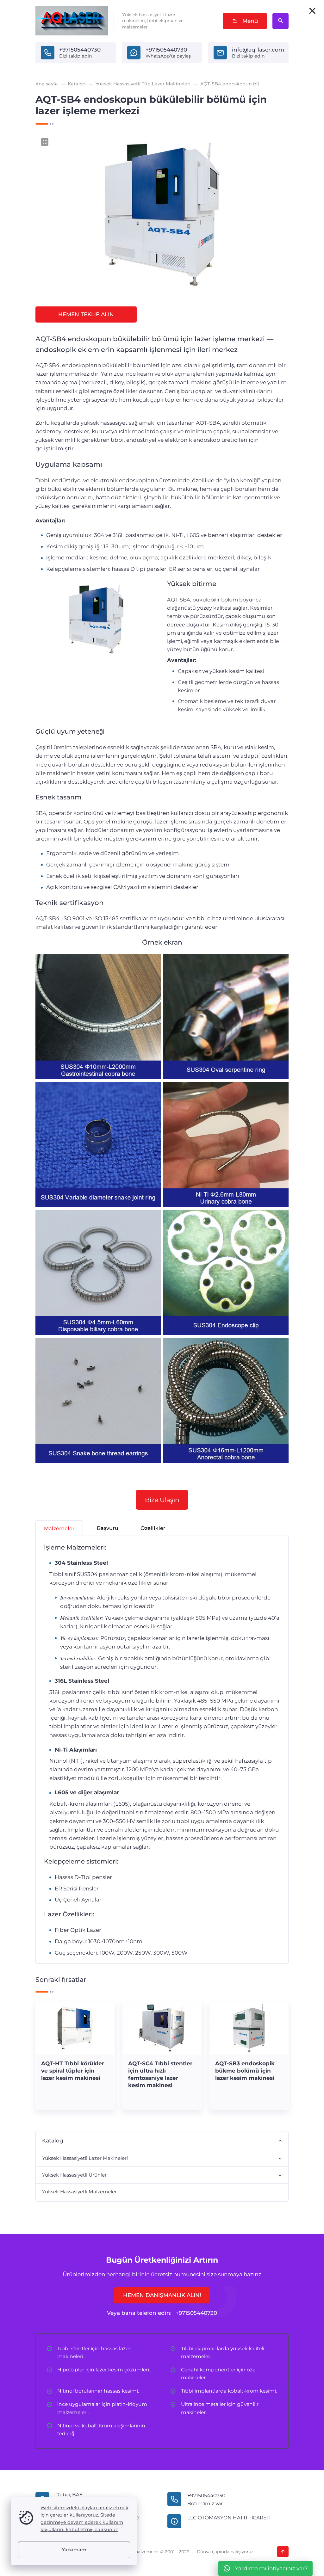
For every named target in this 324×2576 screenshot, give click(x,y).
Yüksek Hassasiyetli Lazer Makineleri (85, 2158)
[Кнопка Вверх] (283, 2552)
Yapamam (74, 2550)
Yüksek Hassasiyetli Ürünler (74, 2175)
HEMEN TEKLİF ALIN (86, 314)
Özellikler (153, 1528)
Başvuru (108, 1528)
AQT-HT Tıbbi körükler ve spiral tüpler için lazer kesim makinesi (73, 2071)
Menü (250, 21)
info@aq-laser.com (258, 50)
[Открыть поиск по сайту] (280, 21)
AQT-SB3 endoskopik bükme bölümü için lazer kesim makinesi (245, 2071)
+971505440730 (80, 50)
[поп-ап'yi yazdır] (312, 11)
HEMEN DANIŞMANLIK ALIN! (162, 2295)
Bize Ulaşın (162, 1500)
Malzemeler (59, 1528)
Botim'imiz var (205, 2503)
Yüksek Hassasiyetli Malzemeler (79, 2192)
